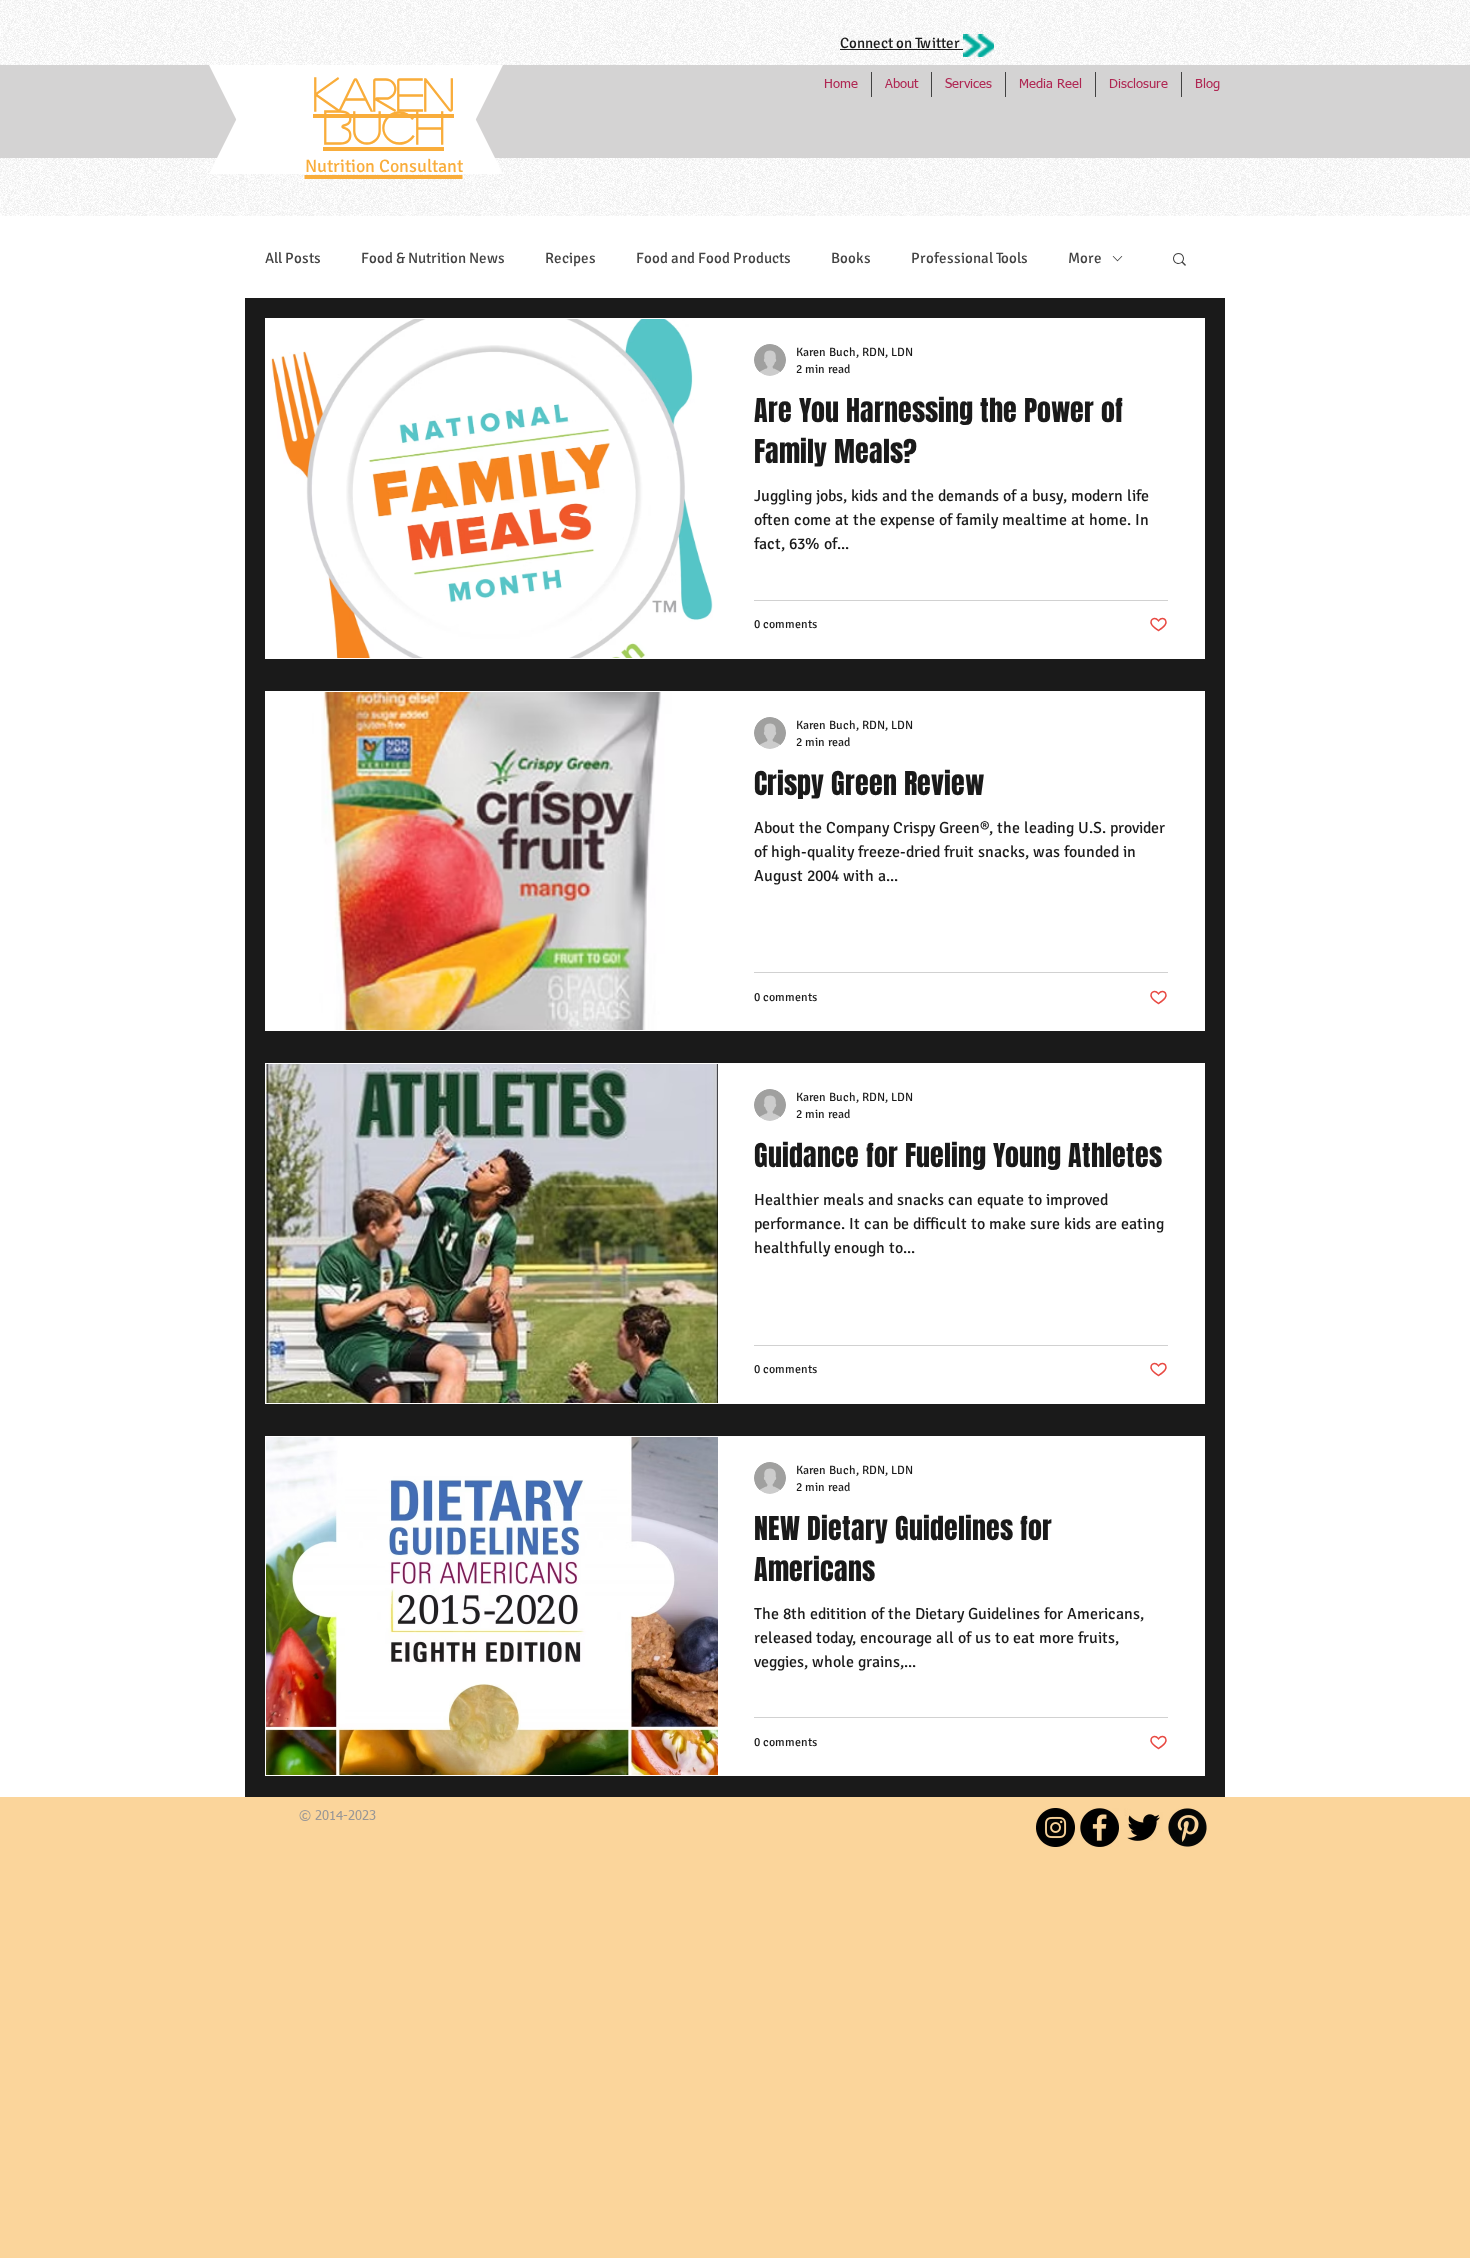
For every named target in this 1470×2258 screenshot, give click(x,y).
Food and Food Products (713, 258)
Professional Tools (969, 258)
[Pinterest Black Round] (1187, 1827)
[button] (1179, 260)
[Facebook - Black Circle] (1099, 1827)
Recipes (570, 258)
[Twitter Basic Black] (1143, 1827)
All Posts (293, 258)
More (1085, 258)
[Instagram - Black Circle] (1055, 1827)
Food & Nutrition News (433, 258)
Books (851, 258)
